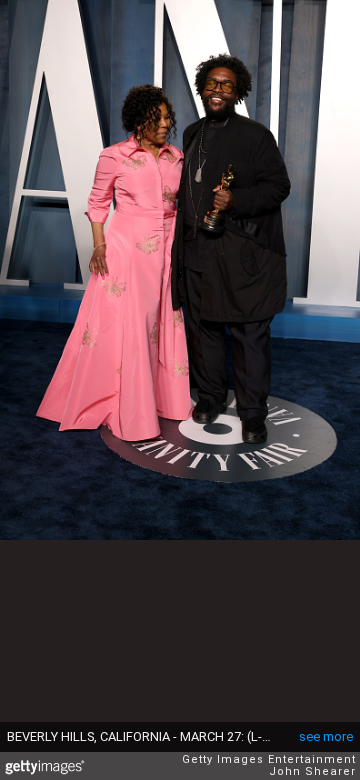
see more (326, 736)
